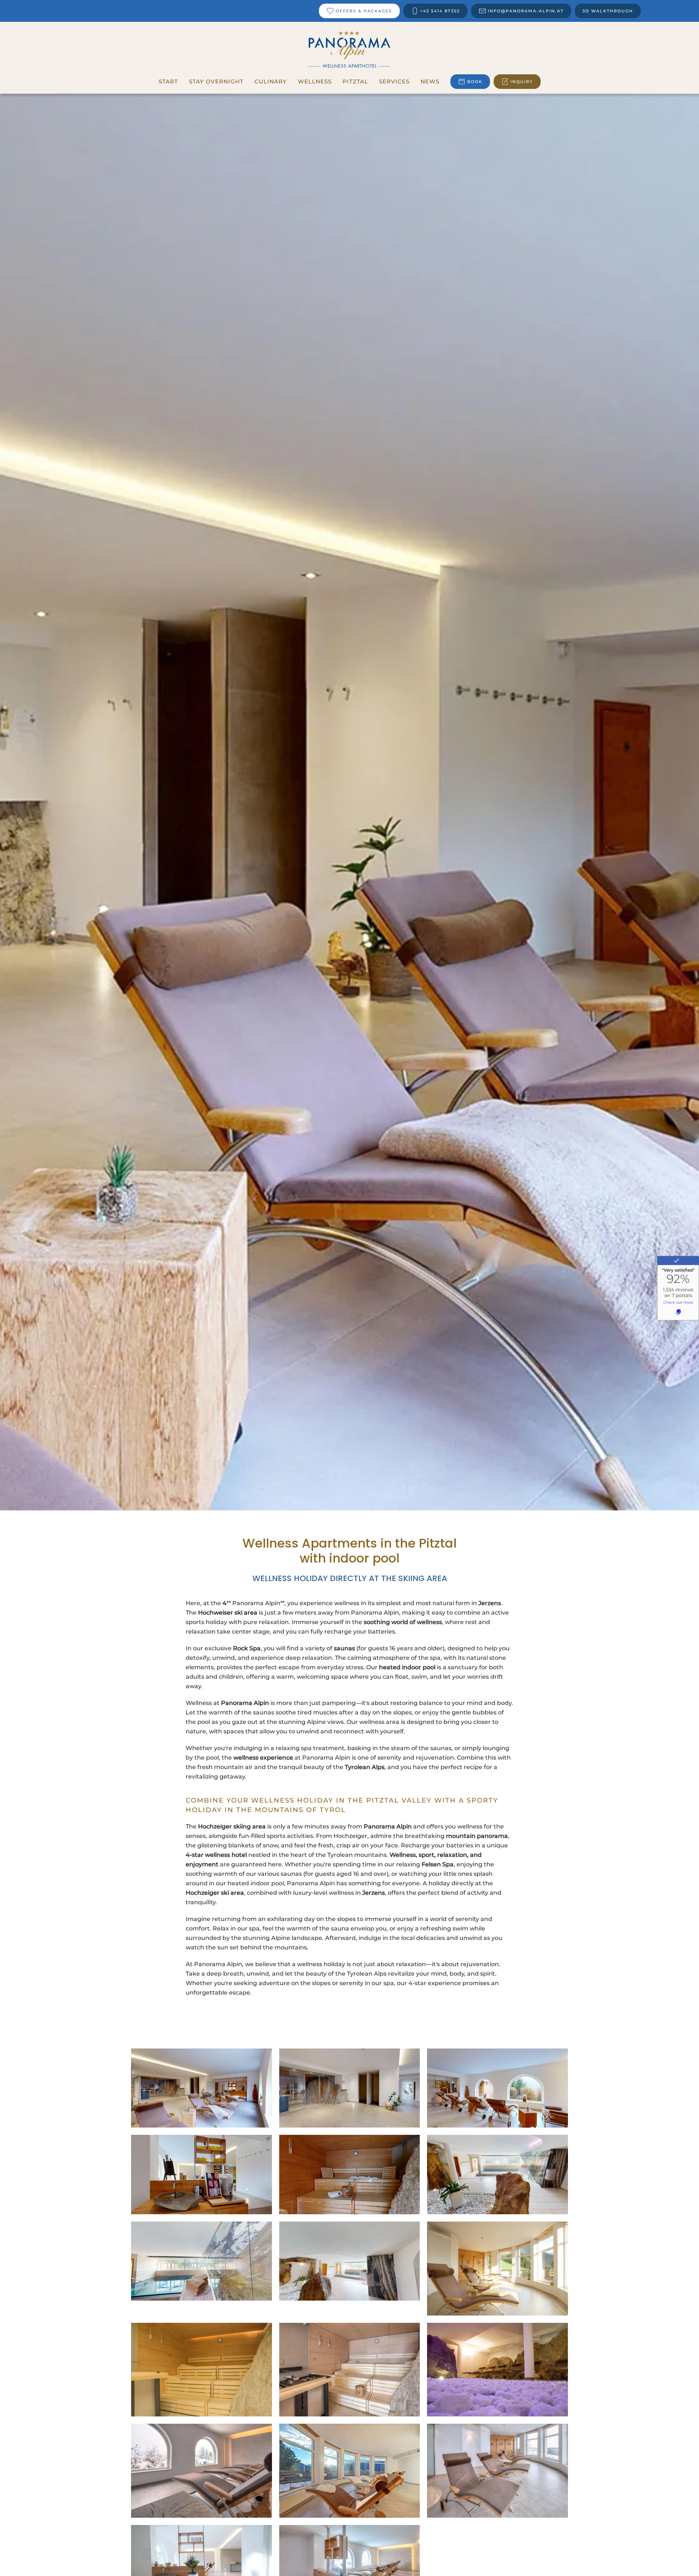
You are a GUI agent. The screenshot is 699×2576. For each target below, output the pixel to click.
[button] (202, 2088)
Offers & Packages (364, 11)
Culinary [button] (271, 81)
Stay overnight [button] (216, 81)
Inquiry (522, 82)
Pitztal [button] (355, 81)
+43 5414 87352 (440, 11)
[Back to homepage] (349, 49)
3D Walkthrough (608, 11)
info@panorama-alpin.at (526, 11)
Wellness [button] (315, 81)
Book (475, 82)
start (168, 81)
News (430, 81)
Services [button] (394, 81)
